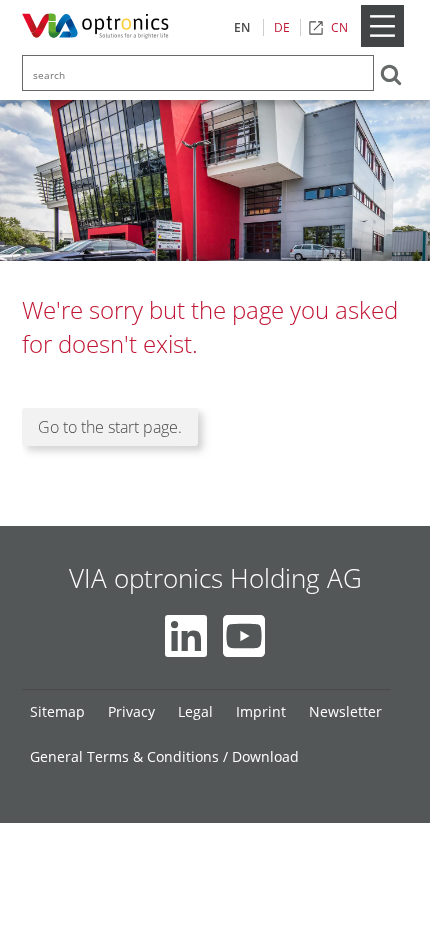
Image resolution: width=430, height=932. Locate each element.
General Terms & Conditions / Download (164, 756)
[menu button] (382, 43)
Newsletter (345, 711)
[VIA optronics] (99, 27)
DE (282, 27)
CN (339, 27)
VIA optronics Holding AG (215, 578)
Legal (195, 711)
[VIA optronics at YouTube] (244, 636)
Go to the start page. (110, 427)
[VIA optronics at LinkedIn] (186, 636)
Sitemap (57, 711)
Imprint (261, 711)
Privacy (131, 711)
